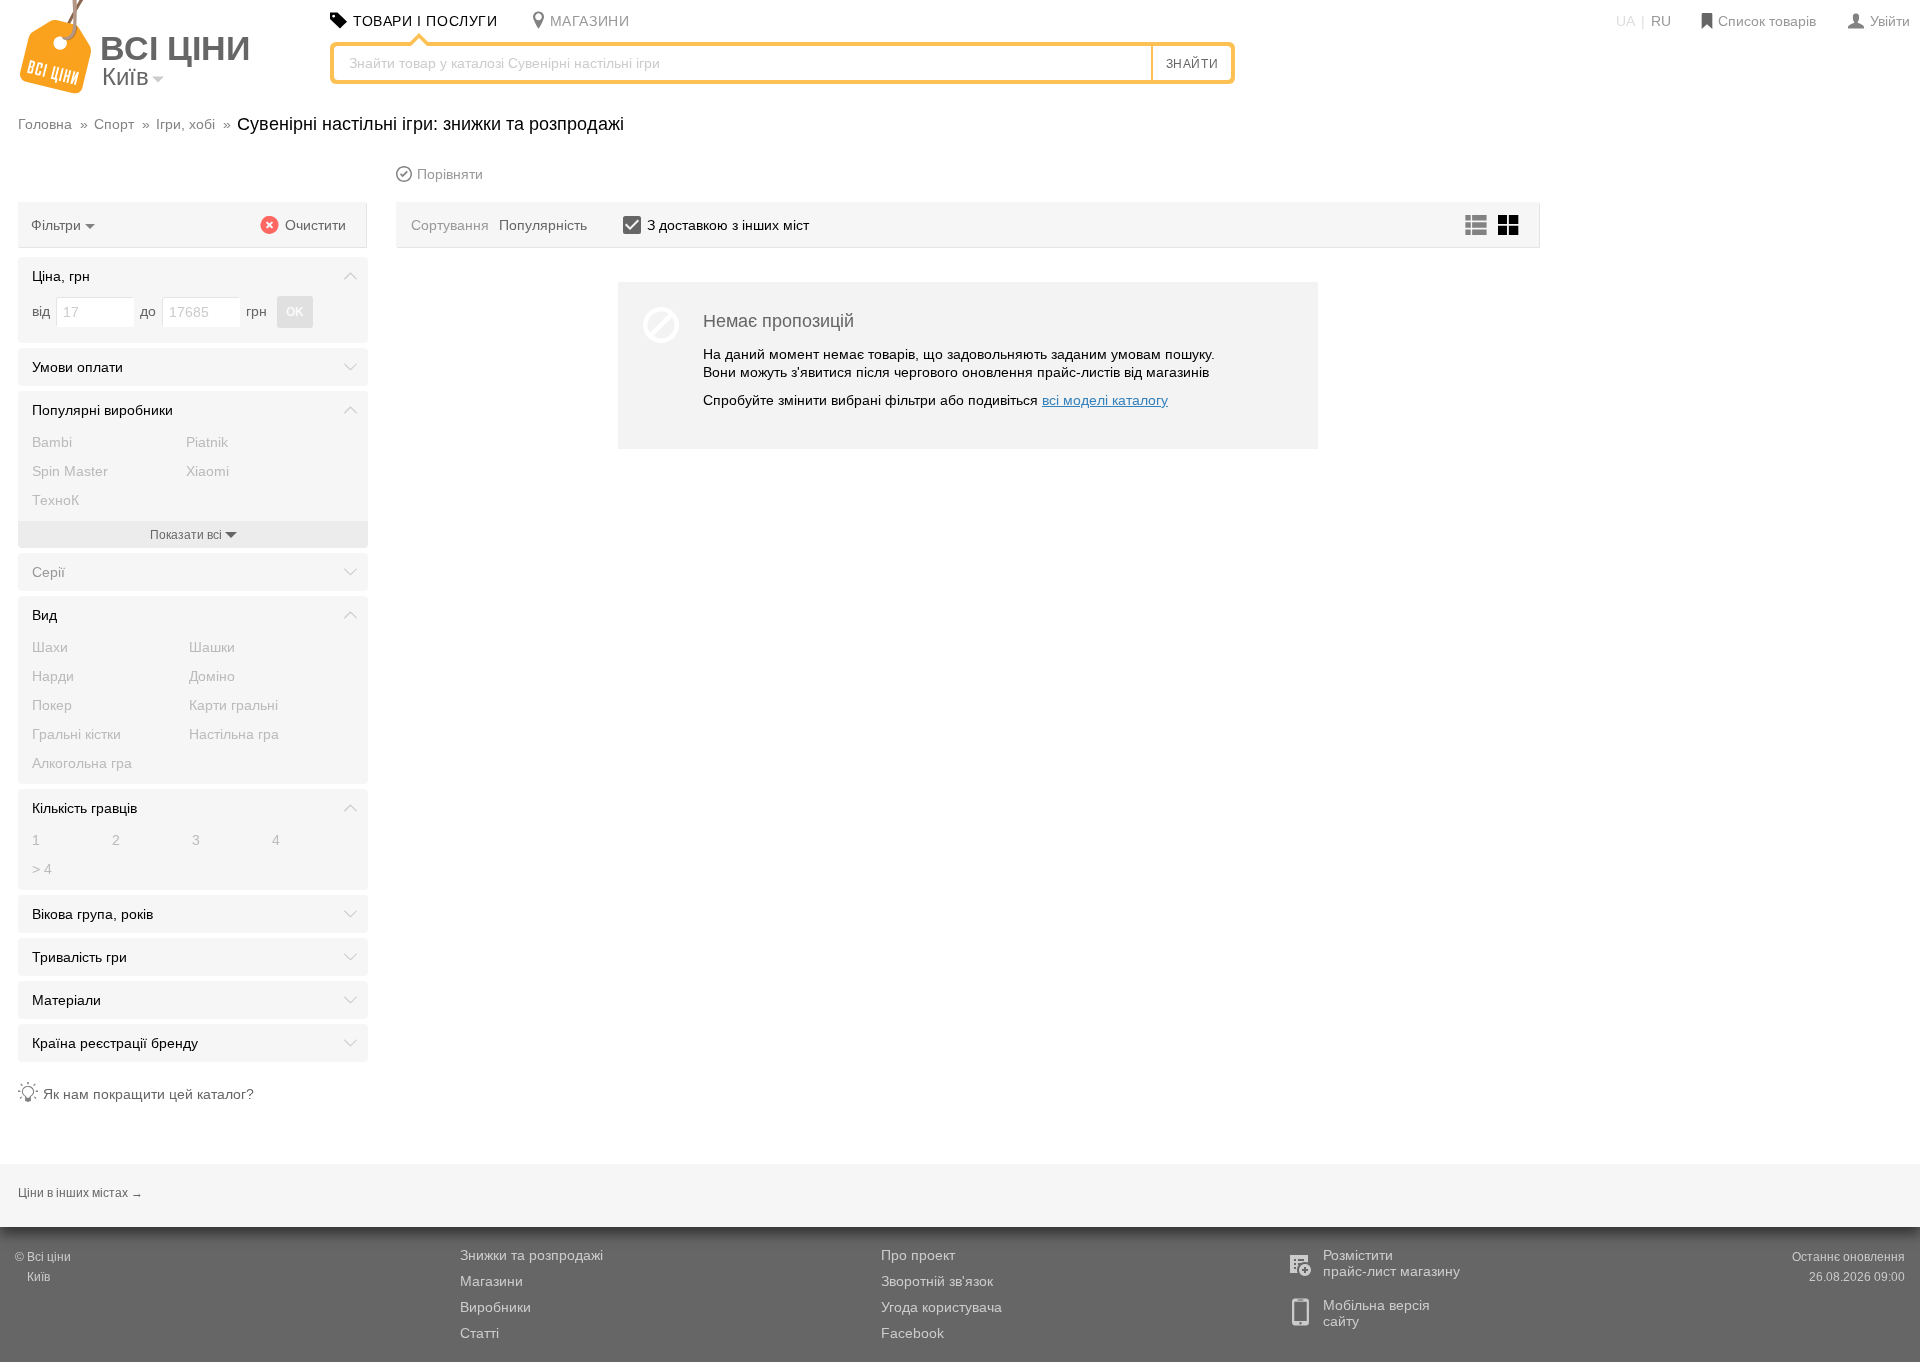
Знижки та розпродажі (531, 1255)
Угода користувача (941, 1307)
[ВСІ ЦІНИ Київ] (55, 89)
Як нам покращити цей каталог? (148, 1094)
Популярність (543, 225)
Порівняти (450, 174)
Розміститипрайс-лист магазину (1391, 1263)
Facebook (912, 1333)
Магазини (491, 1281)
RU (1661, 21)
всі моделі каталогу (1105, 400)
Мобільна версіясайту (1376, 1313)
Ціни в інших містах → (80, 1193)
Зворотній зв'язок (937, 1281)
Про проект (918, 1255)
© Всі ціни (43, 1257)
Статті (479, 1333)
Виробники (495, 1307)
